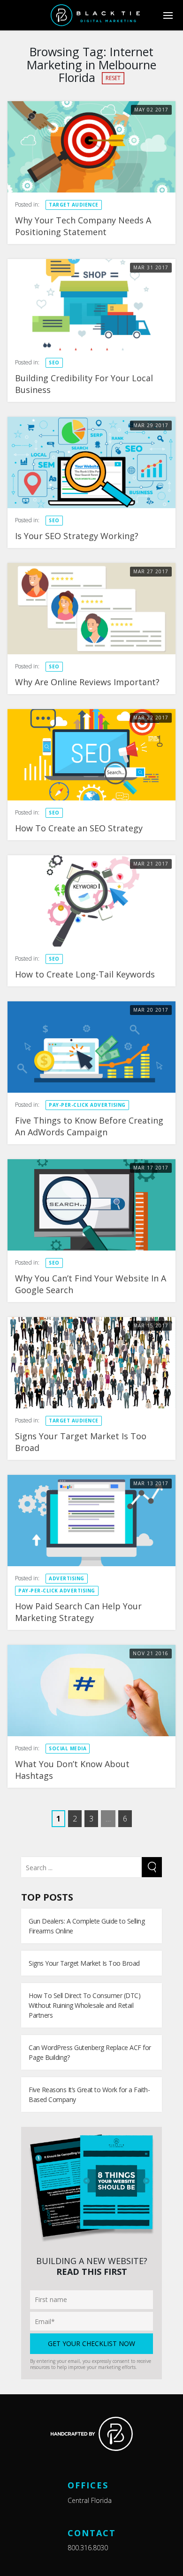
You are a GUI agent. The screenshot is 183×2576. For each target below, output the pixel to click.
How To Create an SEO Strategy (79, 828)
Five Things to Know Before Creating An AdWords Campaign (89, 1126)
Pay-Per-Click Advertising (87, 1105)
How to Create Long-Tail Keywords (85, 974)
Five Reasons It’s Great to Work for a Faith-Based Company (89, 2095)
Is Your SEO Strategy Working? (77, 536)
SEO (54, 363)
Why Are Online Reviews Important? (87, 682)
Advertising (67, 1578)
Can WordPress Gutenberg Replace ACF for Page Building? (90, 2052)
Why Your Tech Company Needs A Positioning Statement (83, 226)
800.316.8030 (88, 2548)
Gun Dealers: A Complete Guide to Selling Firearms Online (87, 1926)
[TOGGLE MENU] (168, 15)
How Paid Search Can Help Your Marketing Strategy (78, 1612)
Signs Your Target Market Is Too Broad (84, 1963)
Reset (113, 78)
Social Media (68, 1748)
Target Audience (74, 205)
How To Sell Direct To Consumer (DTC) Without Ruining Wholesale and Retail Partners (84, 2005)
